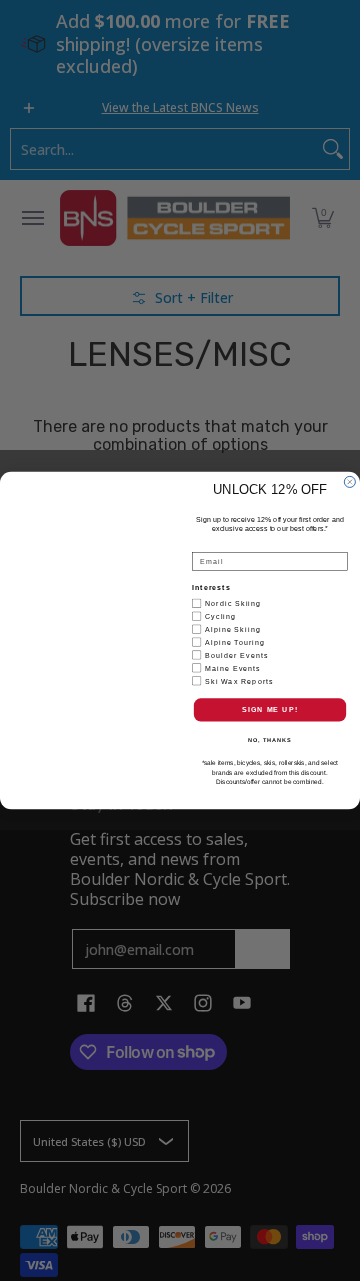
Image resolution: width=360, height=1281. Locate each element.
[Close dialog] (349, 481)
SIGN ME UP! (270, 710)
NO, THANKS (270, 740)
